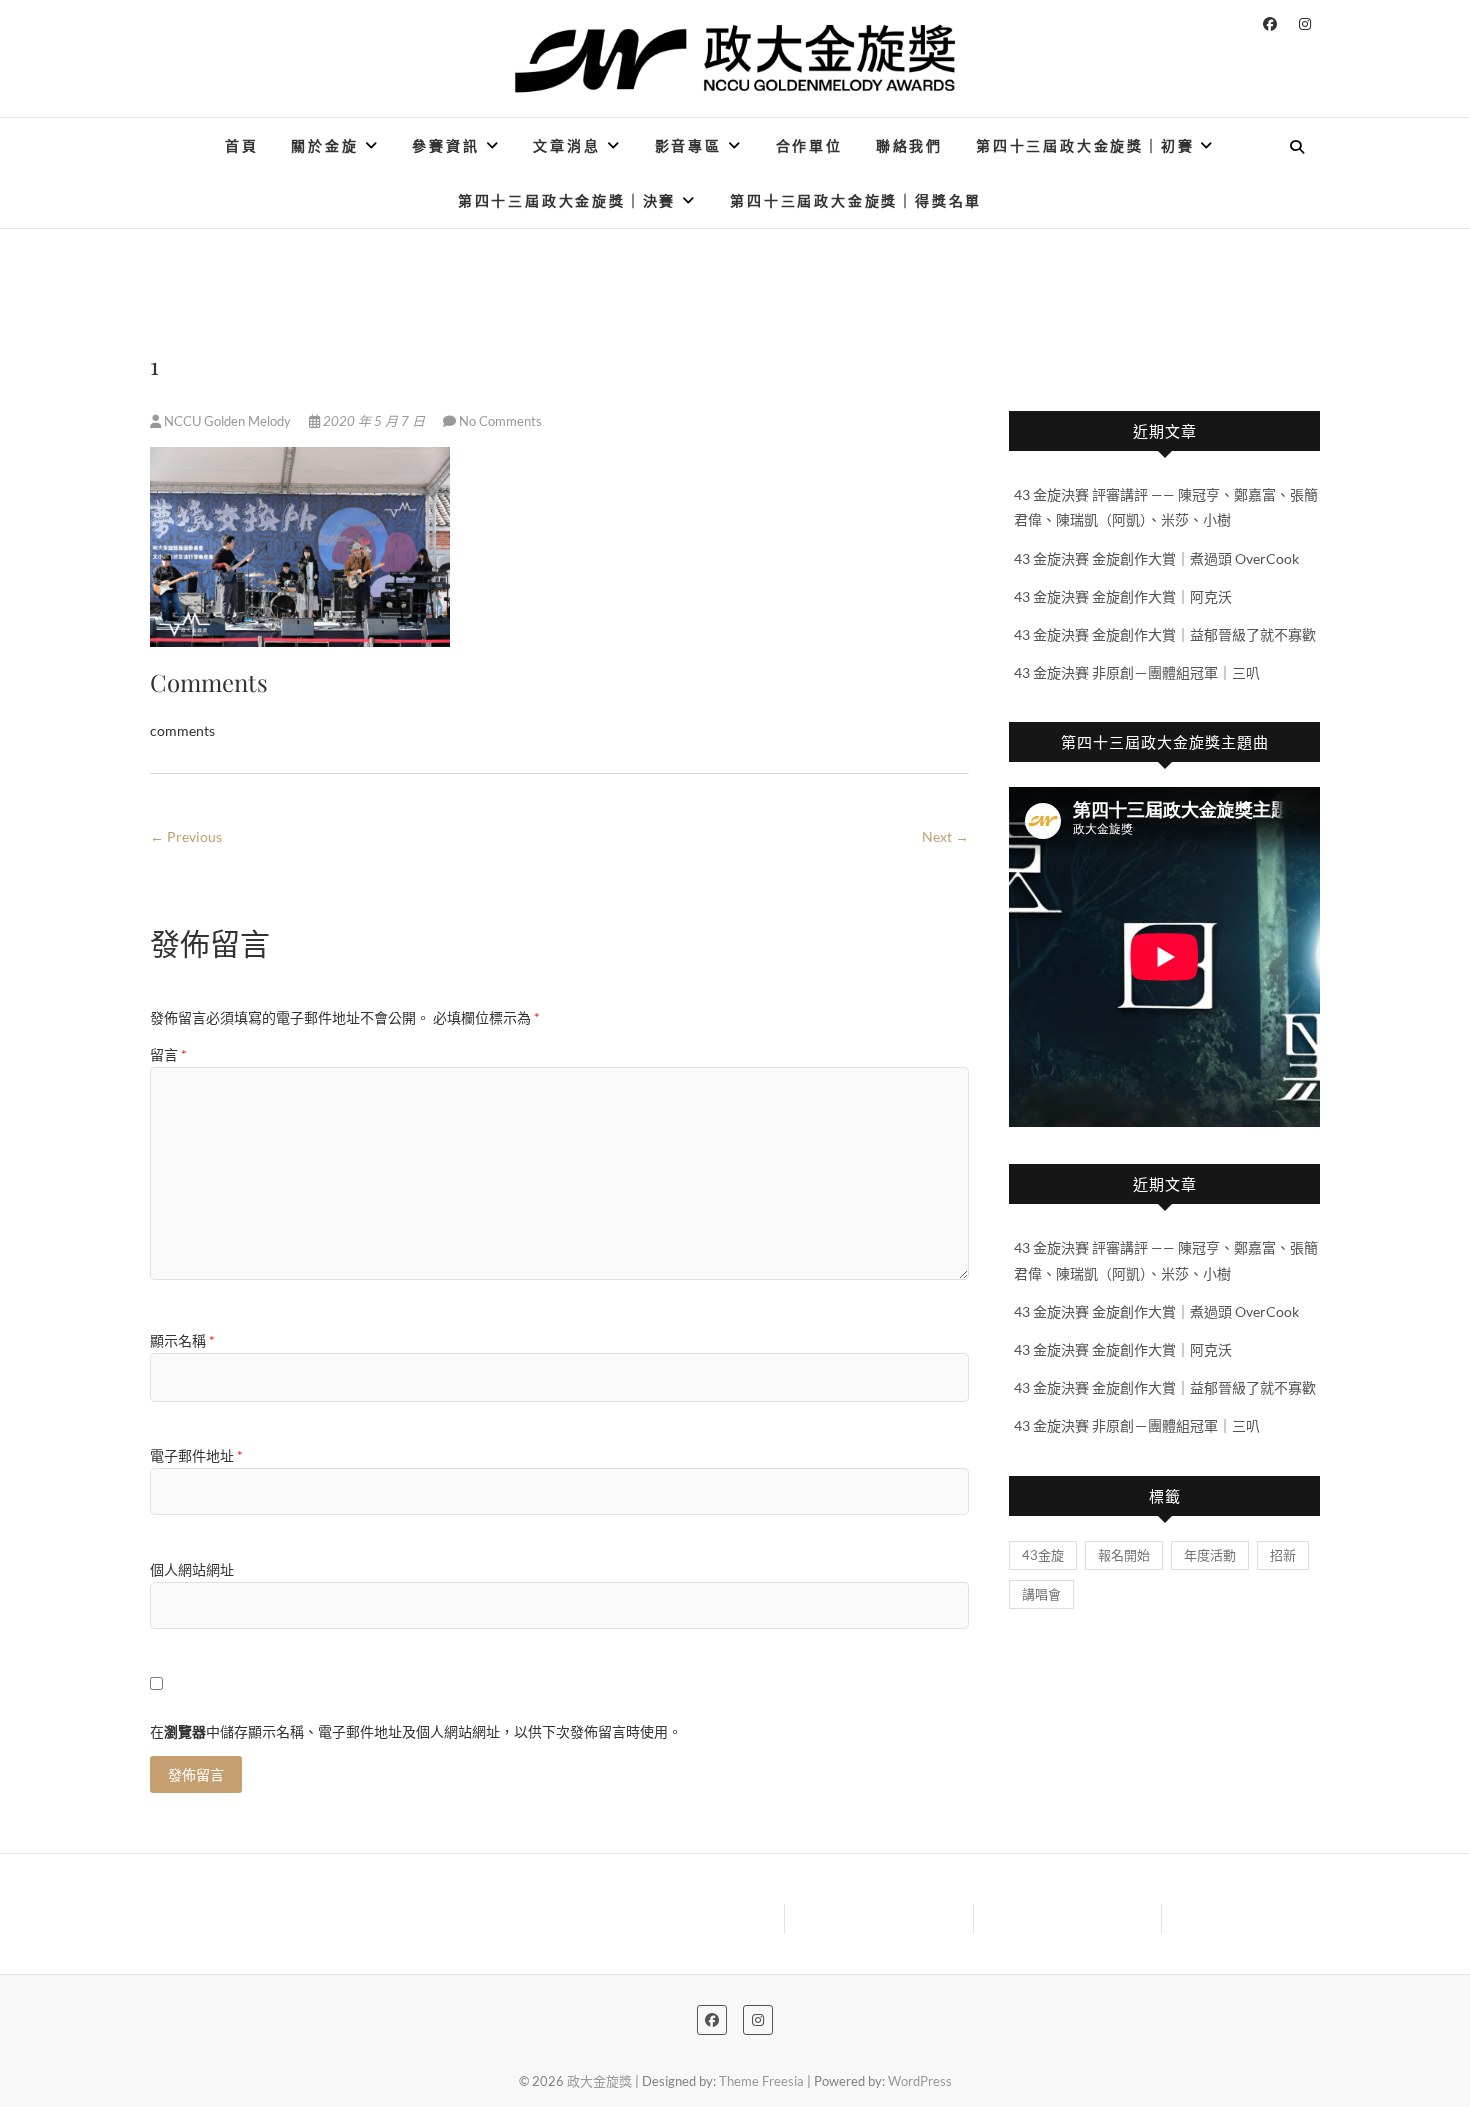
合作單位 (809, 145)
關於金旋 (324, 145)
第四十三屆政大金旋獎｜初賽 (1085, 145)
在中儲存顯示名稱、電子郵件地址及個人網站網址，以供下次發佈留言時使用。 (416, 1731)
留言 (168, 1054)
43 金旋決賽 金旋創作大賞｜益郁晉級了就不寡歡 (1165, 634)
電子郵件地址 (196, 1455)
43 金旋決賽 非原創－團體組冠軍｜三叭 (1137, 672)
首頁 (242, 145)
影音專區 (688, 145)
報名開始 (1124, 1555)
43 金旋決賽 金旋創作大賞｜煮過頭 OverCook (1156, 558)
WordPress (920, 2081)
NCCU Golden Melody (227, 421)
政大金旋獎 (599, 2081)
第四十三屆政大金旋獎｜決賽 (567, 200)
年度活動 (1210, 1555)
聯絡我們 (909, 145)
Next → (945, 836)
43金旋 (1043, 1555)
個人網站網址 (192, 1569)
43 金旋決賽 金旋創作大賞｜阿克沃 (1123, 596)
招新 (1283, 1555)
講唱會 (1041, 1594)
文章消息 (566, 145)
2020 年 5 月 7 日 (374, 421)
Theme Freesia (761, 2081)
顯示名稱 (182, 1340)
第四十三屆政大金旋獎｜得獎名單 (856, 200)
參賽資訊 (445, 145)
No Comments (500, 421)
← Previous (186, 836)
